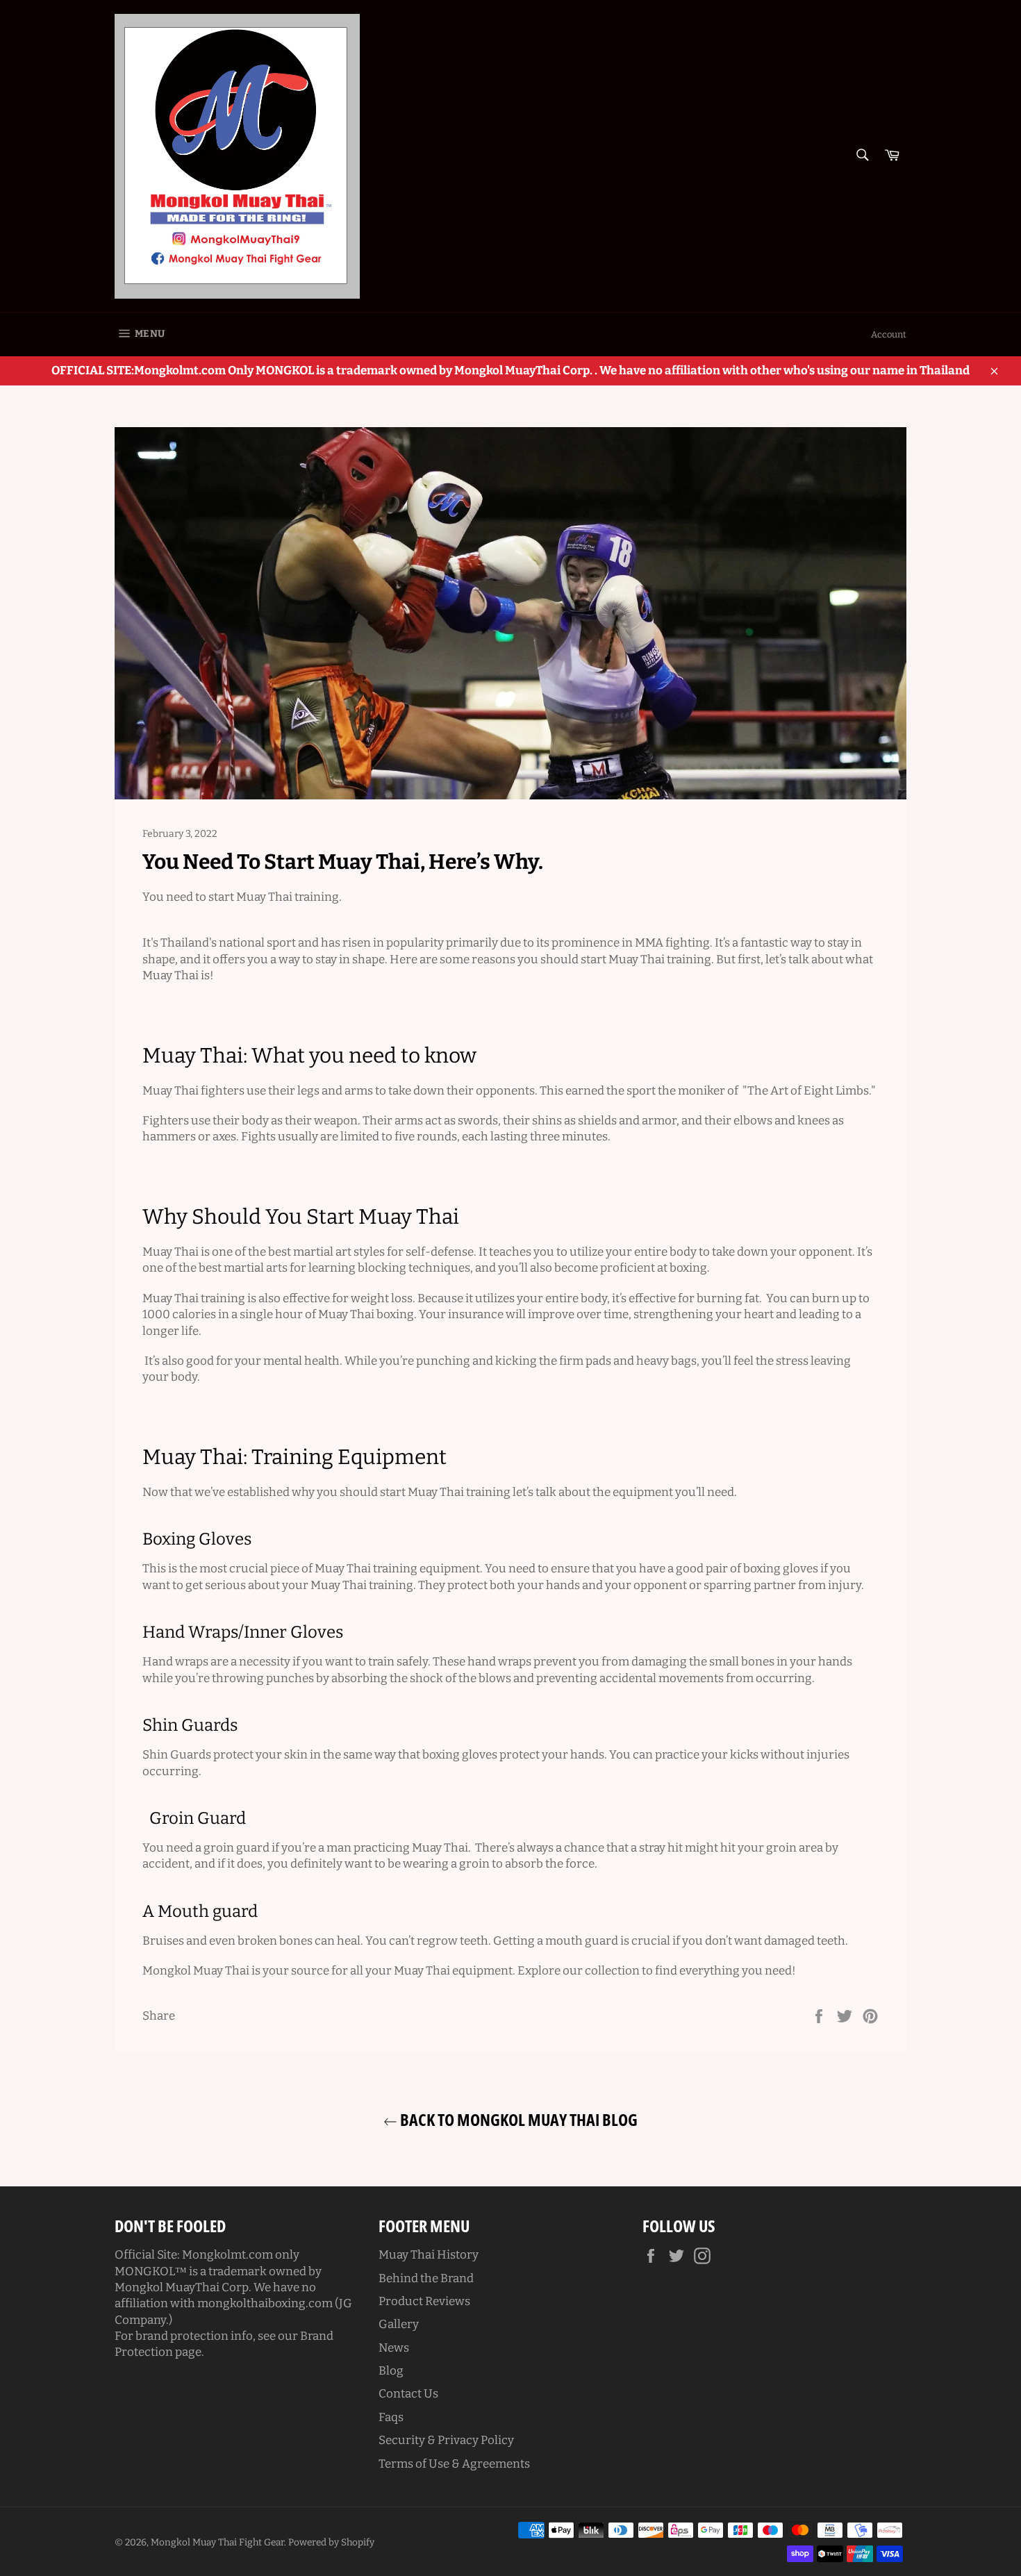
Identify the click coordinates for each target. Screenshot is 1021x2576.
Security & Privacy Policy (446, 2440)
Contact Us (408, 2394)
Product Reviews (424, 2301)
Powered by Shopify (331, 2542)
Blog (391, 2371)
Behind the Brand (426, 2278)
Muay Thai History (429, 2255)
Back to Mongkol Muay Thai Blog (517, 2119)
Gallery (399, 2324)
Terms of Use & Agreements (454, 2464)
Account (889, 334)
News (394, 2348)
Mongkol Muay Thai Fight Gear (217, 2542)
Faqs (391, 2417)
